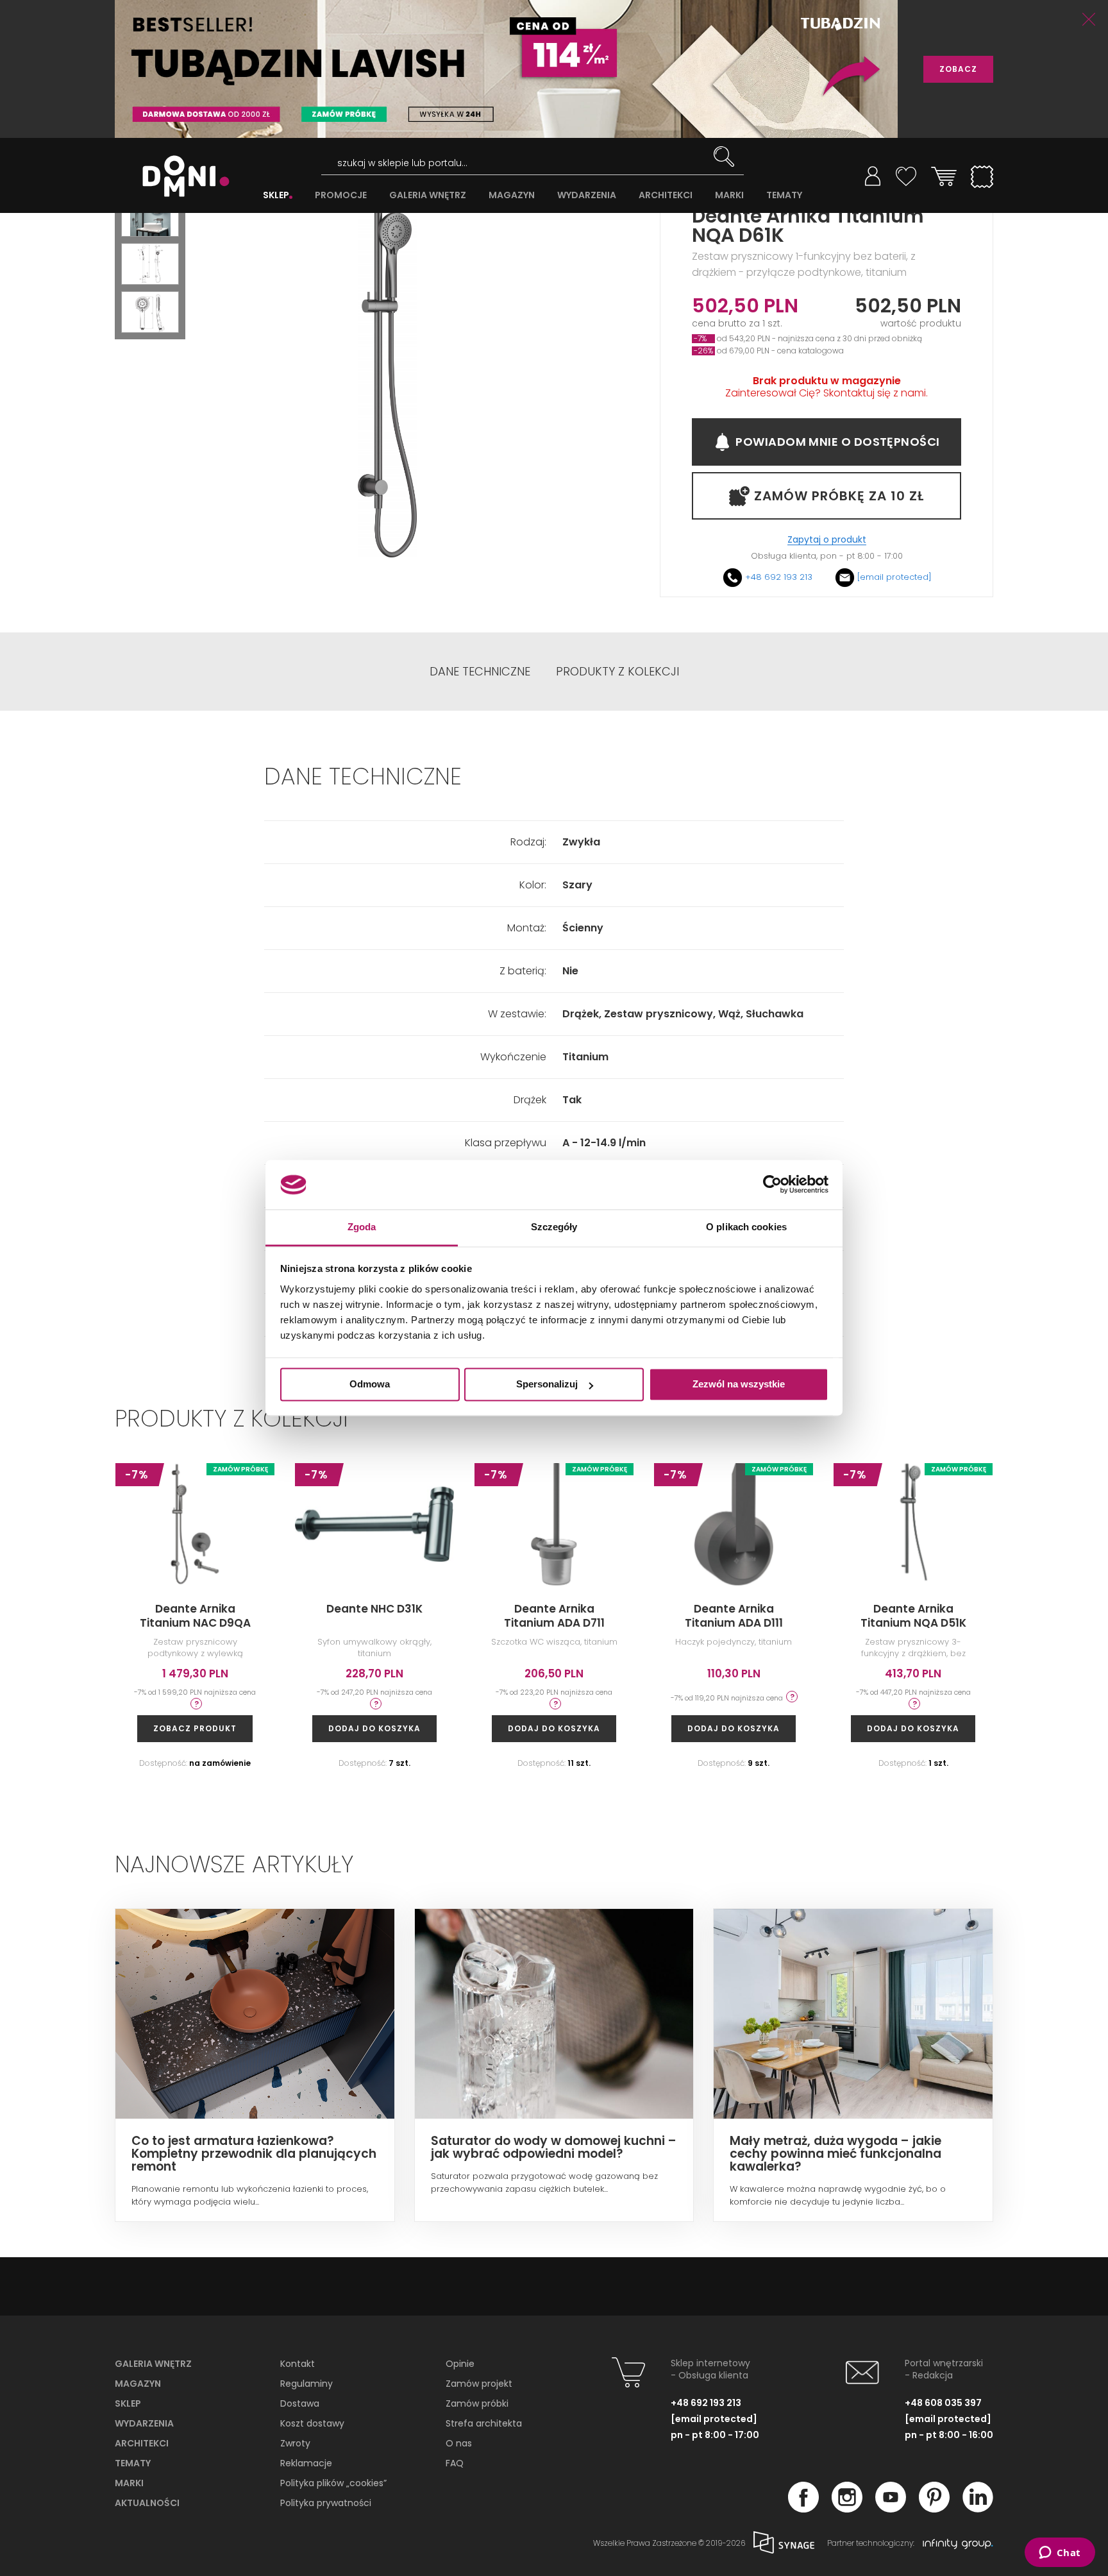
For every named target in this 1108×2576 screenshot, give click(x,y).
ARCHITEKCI (666, 195)
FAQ (455, 2463)
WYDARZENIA (587, 195)
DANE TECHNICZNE (480, 672)
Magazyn (138, 2384)
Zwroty (295, 2443)
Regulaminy (306, 2384)
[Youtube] (891, 2509)
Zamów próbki (477, 2403)
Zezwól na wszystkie (739, 1385)
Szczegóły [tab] (554, 1227)
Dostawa (300, 2403)
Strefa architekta (484, 2423)
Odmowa (370, 1385)
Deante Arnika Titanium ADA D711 (554, 1616)
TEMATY (784, 195)
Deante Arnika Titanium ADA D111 (734, 1616)
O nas (459, 2443)
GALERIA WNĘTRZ (428, 195)
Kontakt (298, 2364)
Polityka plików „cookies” (333, 2483)
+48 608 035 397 (943, 2403)
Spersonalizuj (547, 1385)
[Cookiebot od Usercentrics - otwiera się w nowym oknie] (772, 1185)
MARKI (729, 195)
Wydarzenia (144, 2423)
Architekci (142, 2443)
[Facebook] (803, 2509)
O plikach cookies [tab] (746, 1227)
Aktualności (147, 2503)
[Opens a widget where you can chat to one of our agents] (1060, 2554)
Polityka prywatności (326, 2503)
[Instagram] (847, 2509)
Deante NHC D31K (374, 1609)
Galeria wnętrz (153, 2364)
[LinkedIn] (978, 2509)
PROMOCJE (341, 195)
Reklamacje (306, 2463)
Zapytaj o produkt (827, 540)
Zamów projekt (479, 2384)
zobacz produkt (195, 1728)
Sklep (128, 2403)
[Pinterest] (934, 2509)
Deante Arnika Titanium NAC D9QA (195, 1616)
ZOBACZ (958, 69)
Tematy (133, 2463)
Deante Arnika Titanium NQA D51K (913, 1616)
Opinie (460, 2364)
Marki (129, 2483)
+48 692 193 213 (779, 577)
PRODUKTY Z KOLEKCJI (617, 672)
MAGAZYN (512, 195)
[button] (150, 216)
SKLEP (276, 195)
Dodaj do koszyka (374, 1728)
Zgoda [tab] (362, 1227)
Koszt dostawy (312, 2423)
